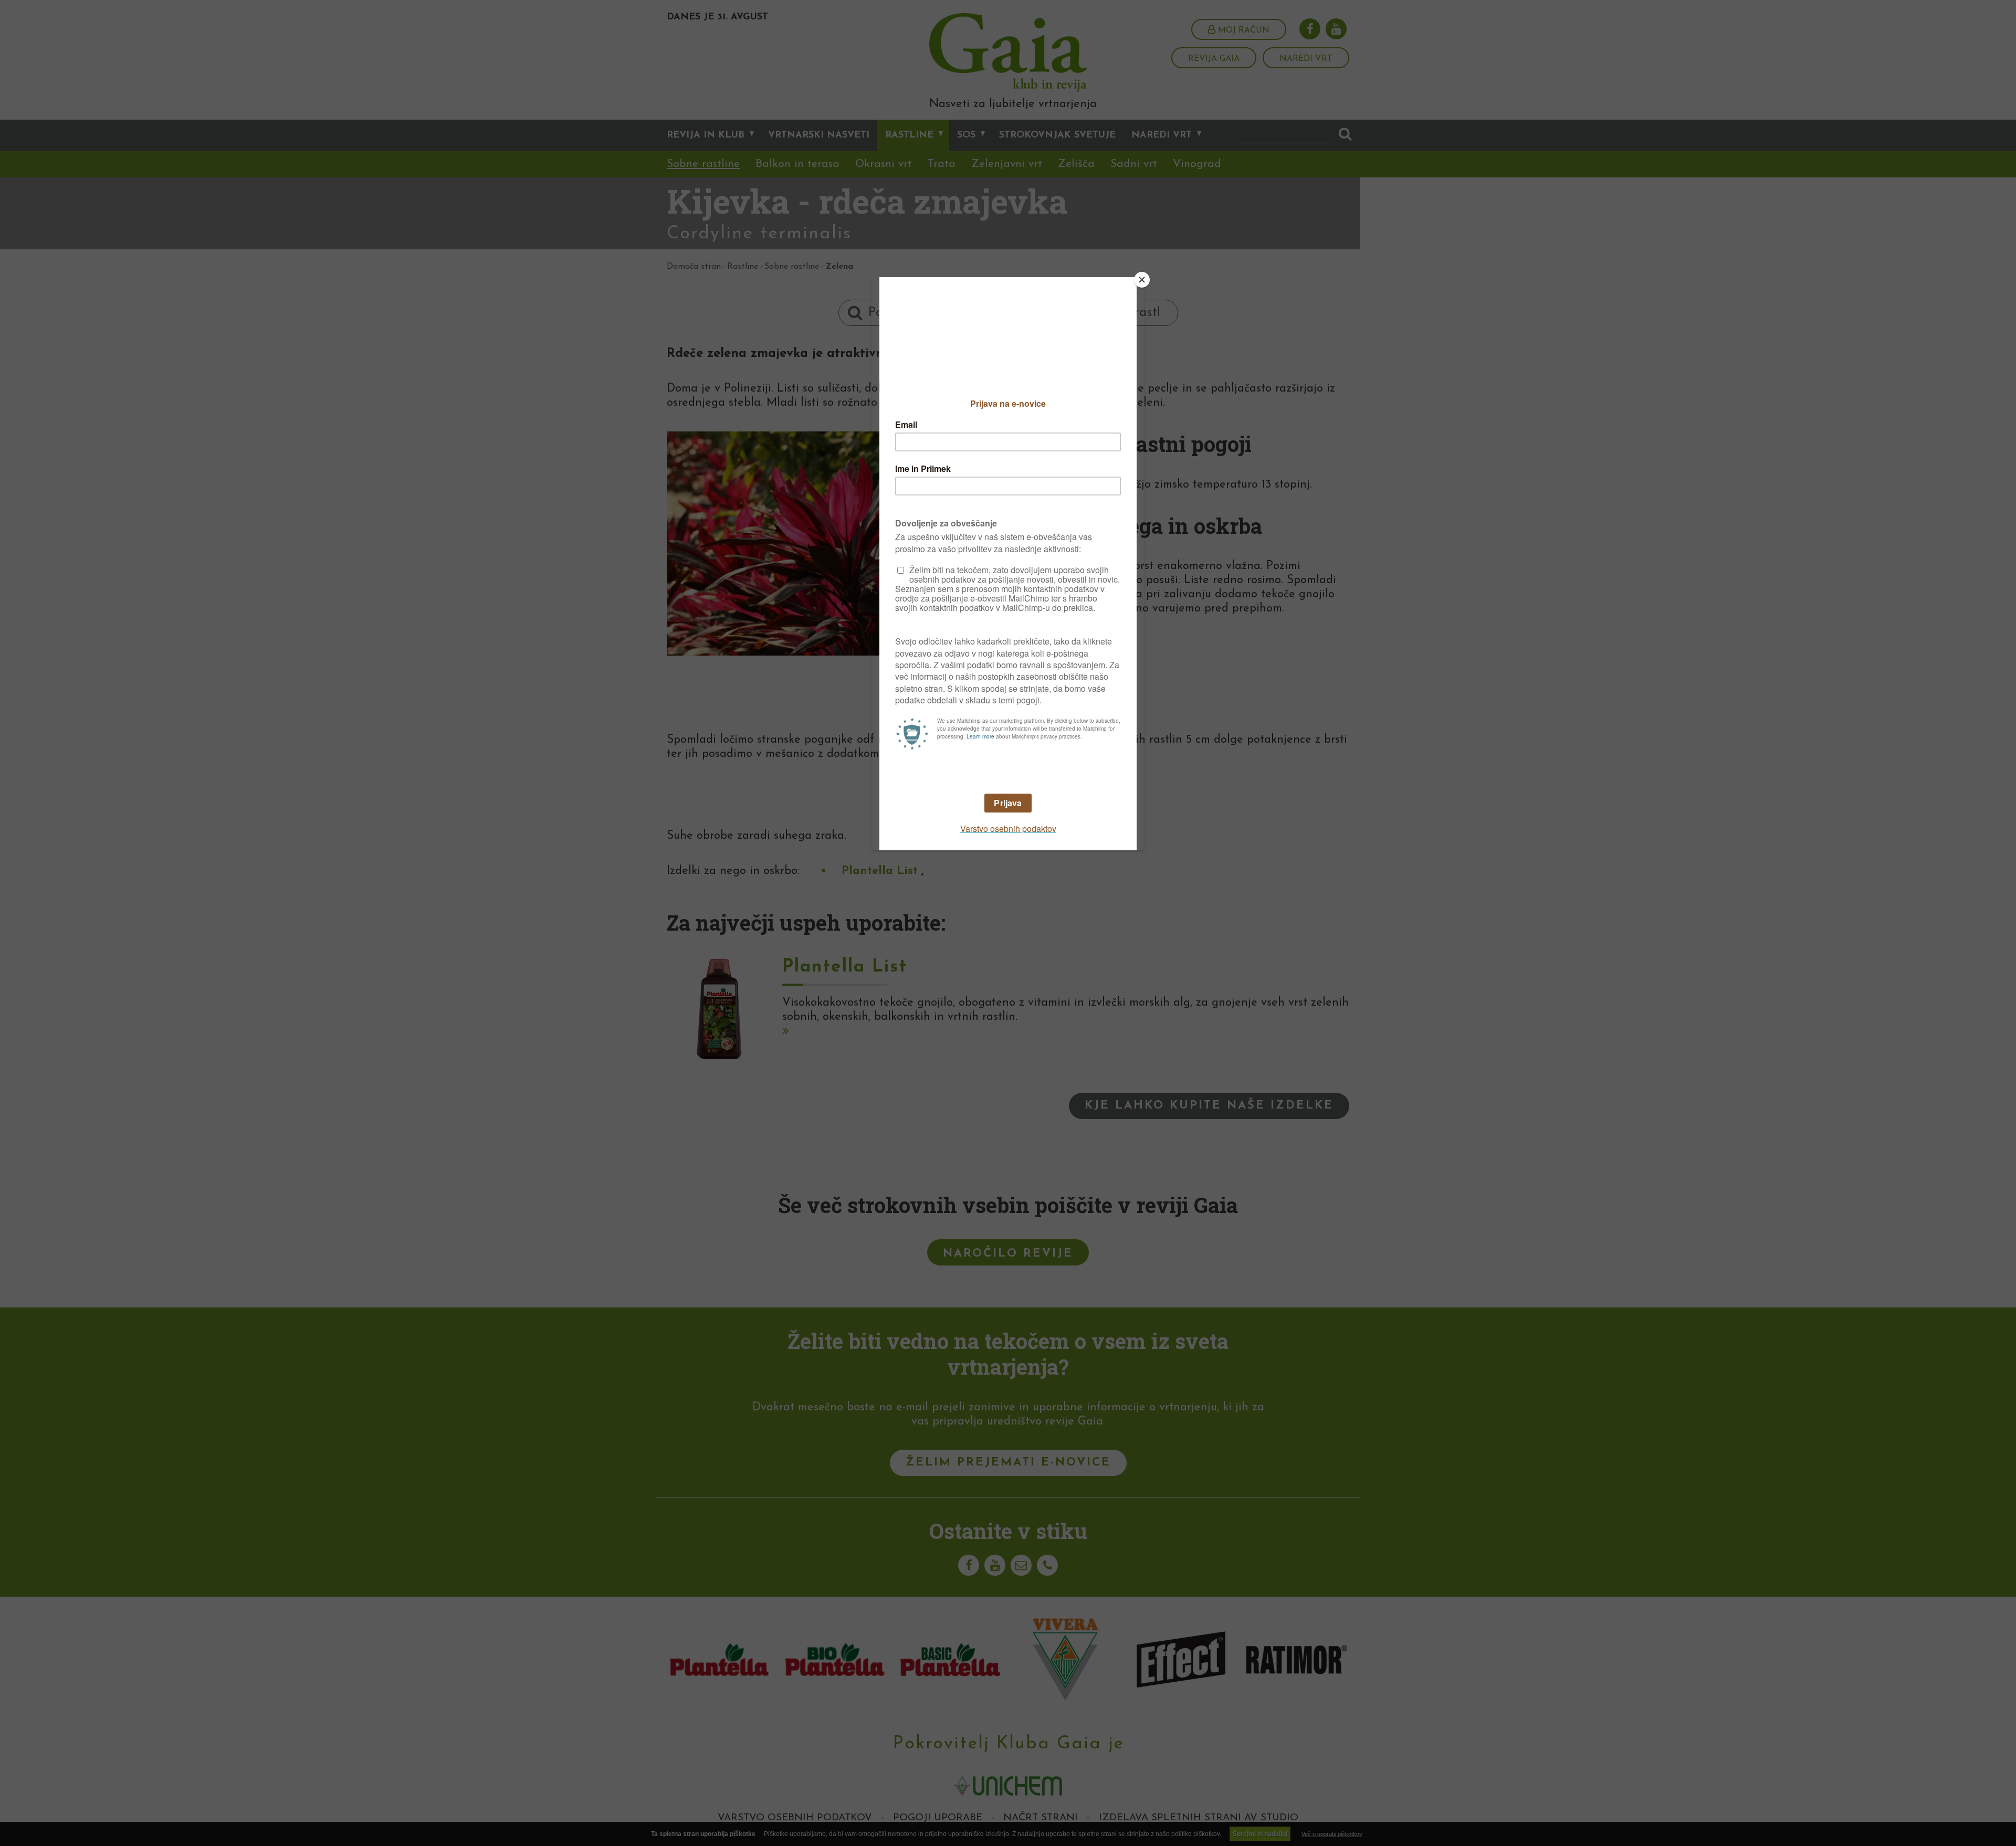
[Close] (1142, 280)
